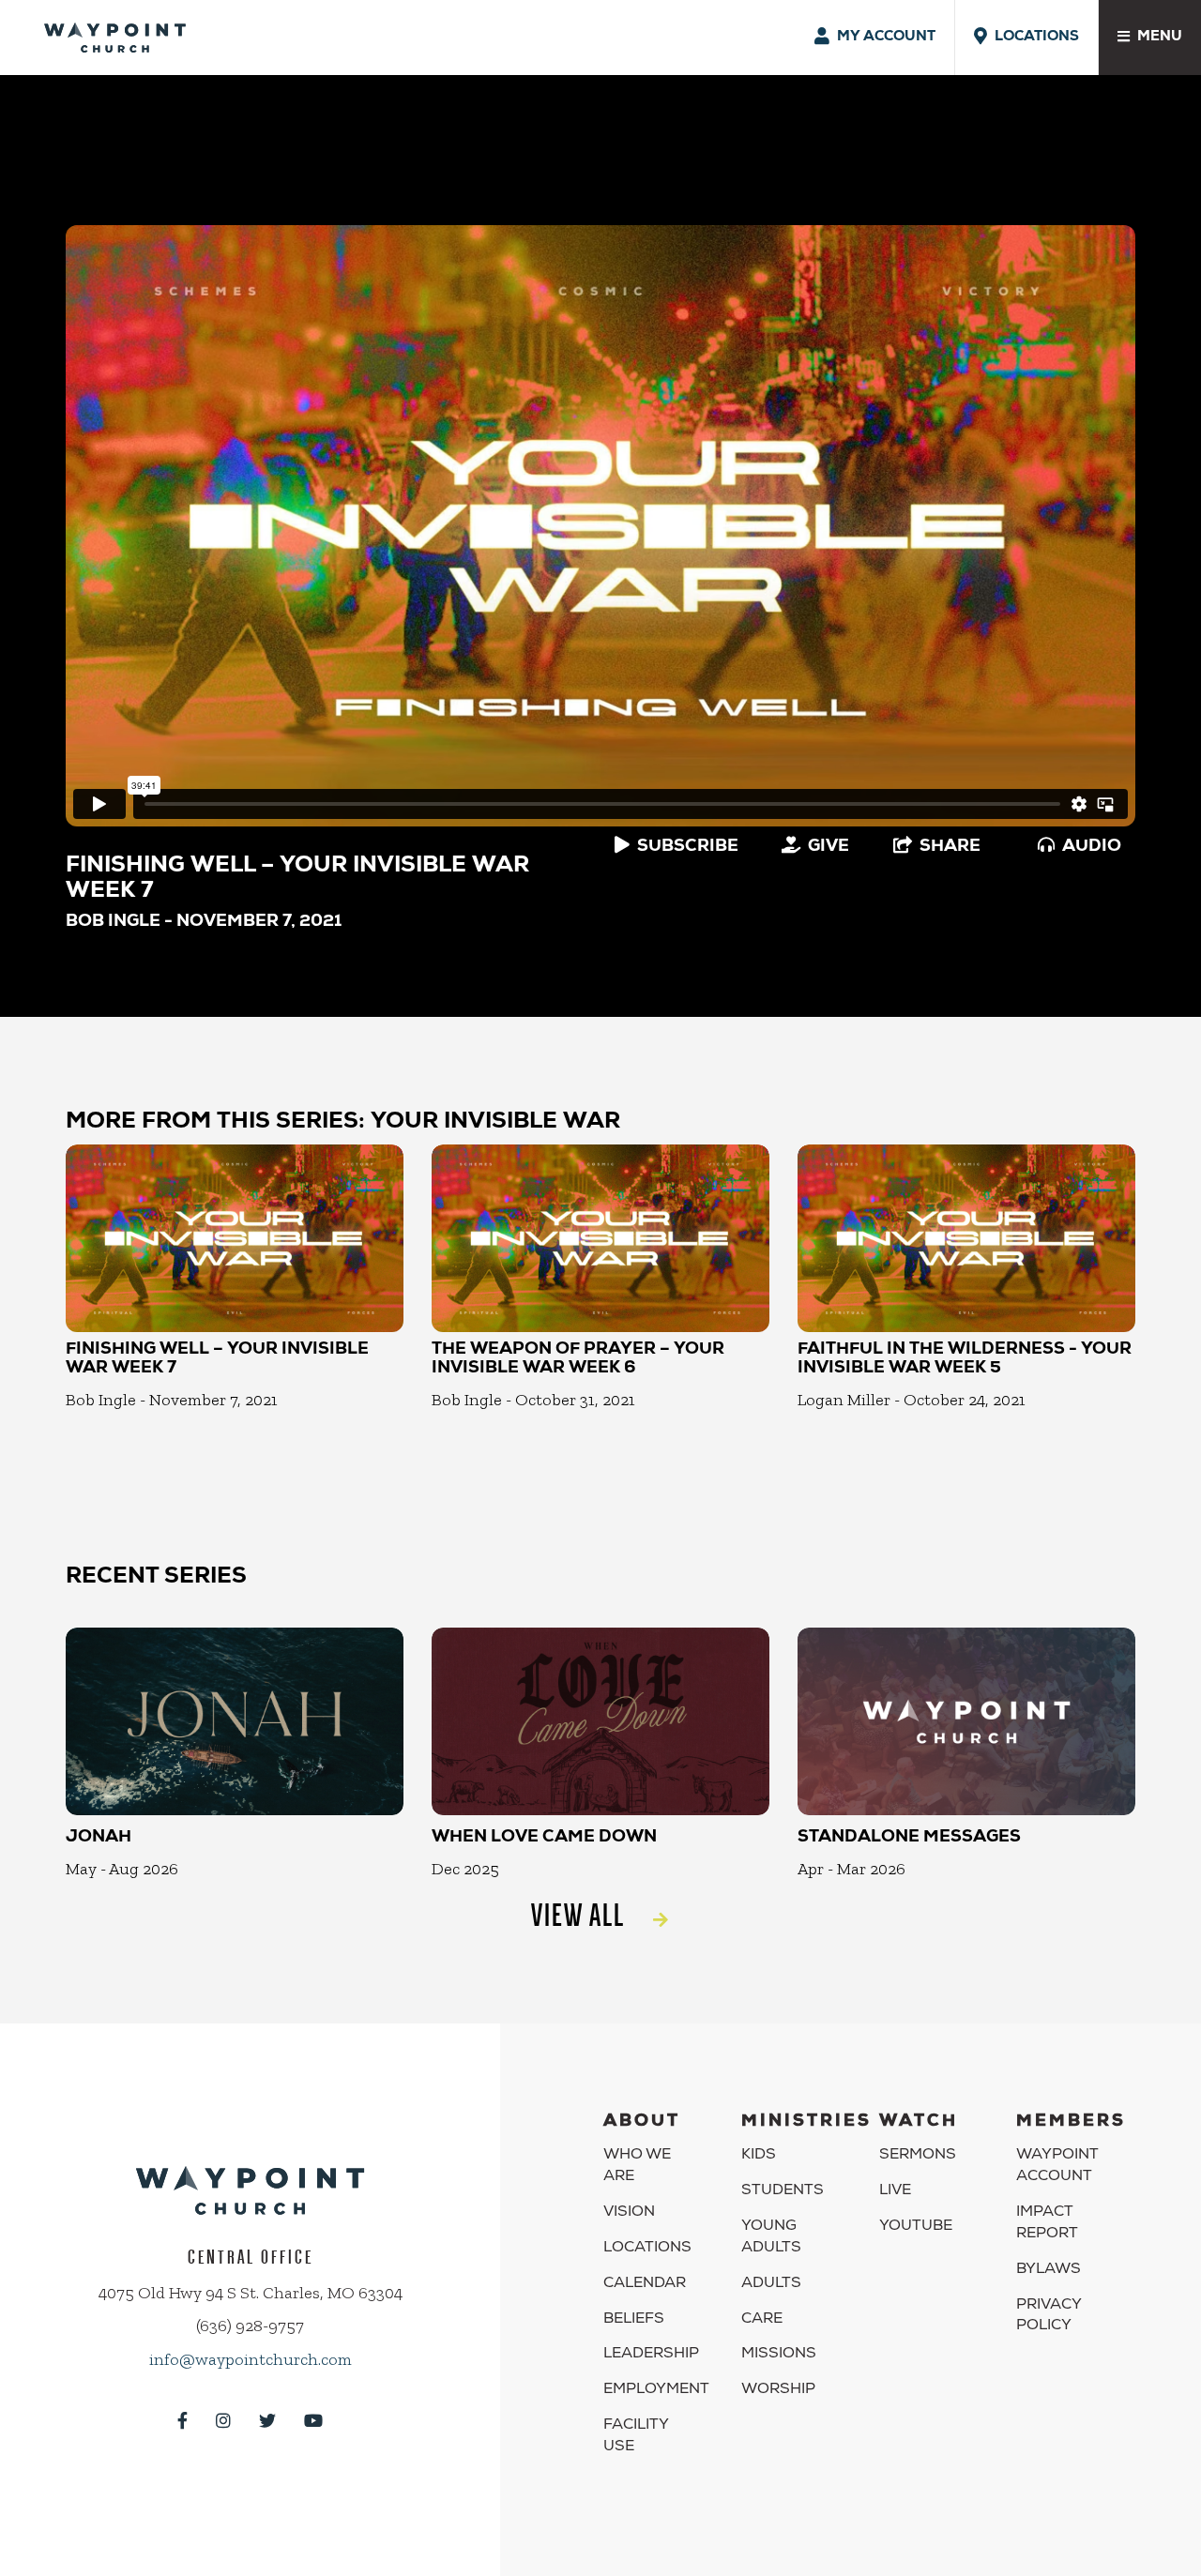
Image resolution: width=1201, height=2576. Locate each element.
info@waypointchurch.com (251, 2359)
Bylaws (1049, 2270)
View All (578, 1915)
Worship (778, 2390)
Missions (779, 2355)
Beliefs (634, 2320)
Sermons (918, 2156)
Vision (629, 2213)
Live (895, 2191)
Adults (771, 2284)
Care (762, 2320)
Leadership (651, 2355)
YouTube (916, 2227)
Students (783, 2191)
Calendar (645, 2284)
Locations (647, 2249)
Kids (759, 2156)
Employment (656, 2390)
